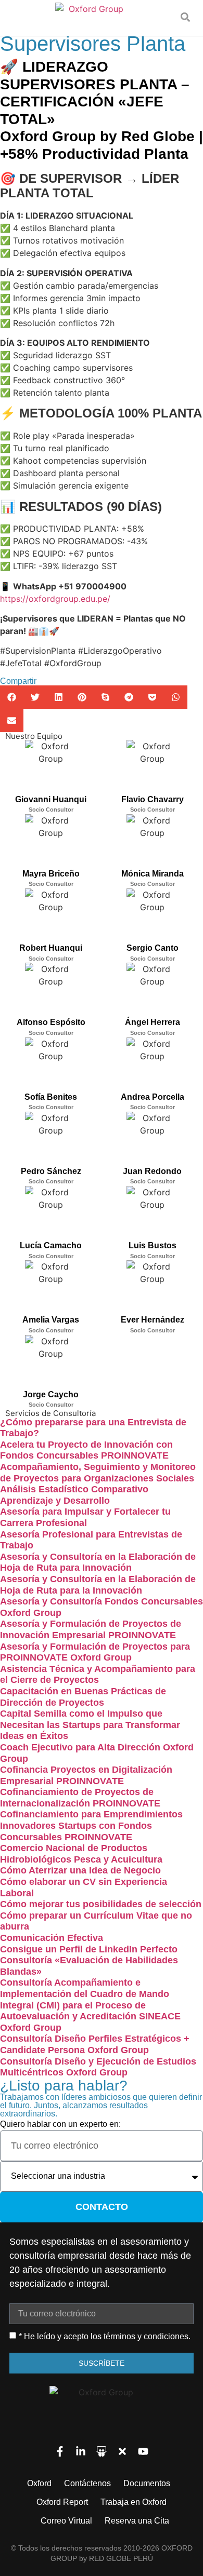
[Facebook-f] (60, 2451)
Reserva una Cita (137, 2521)
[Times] (122, 2451)
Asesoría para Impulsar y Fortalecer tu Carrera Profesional (85, 1517)
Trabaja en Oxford (134, 2502)
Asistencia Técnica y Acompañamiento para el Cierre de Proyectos (98, 1675)
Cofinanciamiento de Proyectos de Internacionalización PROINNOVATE (80, 1798)
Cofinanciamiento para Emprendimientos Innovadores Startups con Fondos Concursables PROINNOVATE (91, 1825)
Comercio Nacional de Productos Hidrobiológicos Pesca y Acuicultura (81, 1854)
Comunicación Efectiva (52, 1938)
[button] (185, 17)
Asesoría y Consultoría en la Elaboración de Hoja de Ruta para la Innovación (98, 1585)
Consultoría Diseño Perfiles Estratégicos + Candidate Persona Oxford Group (95, 2044)
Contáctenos (87, 2483)
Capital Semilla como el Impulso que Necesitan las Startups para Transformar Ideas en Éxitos (90, 1725)
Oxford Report (62, 2502)
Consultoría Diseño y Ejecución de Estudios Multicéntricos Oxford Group (98, 2067)
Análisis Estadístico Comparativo (74, 1489)
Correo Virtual (66, 2521)
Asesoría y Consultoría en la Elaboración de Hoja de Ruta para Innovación (98, 1562)
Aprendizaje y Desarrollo (55, 1501)
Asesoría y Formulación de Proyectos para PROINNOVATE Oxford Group (95, 1652)
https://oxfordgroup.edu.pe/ (55, 599)
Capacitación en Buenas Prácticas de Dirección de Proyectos (83, 1697)
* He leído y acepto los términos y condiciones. (105, 2336)
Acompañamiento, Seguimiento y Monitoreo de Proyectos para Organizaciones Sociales (98, 1473)
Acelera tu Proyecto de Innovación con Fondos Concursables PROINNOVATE (86, 1450)
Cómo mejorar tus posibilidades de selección (101, 1904)
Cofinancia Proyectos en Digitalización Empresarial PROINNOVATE (86, 1775)
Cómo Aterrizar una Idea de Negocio (80, 1870)
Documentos (147, 2483)
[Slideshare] (102, 2451)
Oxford (39, 2483)
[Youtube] (143, 2451)
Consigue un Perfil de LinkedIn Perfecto (89, 1949)
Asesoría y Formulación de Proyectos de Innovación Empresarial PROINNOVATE (91, 1629)
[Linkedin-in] (81, 2451)
